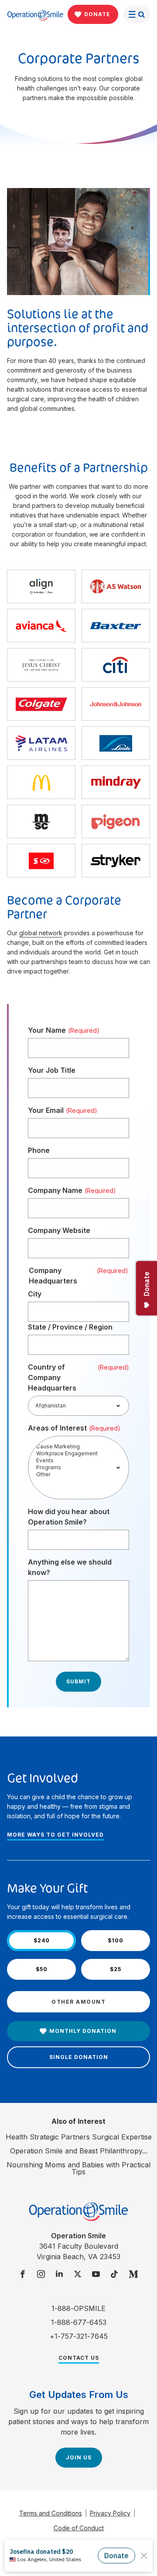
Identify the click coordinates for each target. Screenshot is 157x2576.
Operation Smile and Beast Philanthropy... (79, 2151)
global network (41, 933)
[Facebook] (23, 2275)
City (35, 1294)
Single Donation (79, 2057)
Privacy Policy (110, 2513)
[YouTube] (96, 2275)
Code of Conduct (79, 2528)
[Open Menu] (137, 14)
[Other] (78, 1474)
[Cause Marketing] (78, 1447)
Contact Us (79, 2358)
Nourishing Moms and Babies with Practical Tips (78, 2168)
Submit (78, 1681)
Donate (97, 14)
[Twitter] (78, 2275)
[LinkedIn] (59, 2275)
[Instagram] (41, 2275)
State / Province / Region (70, 1327)
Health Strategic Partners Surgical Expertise (79, 2137)
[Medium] (134, 2275)
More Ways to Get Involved (55, 1835)
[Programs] (78, 1468)
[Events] (78, 1461)
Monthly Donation (83, 2031)
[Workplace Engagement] (78, 1454)
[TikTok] (114, 2275)
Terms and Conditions (51, 2513)
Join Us (79, 2457)
